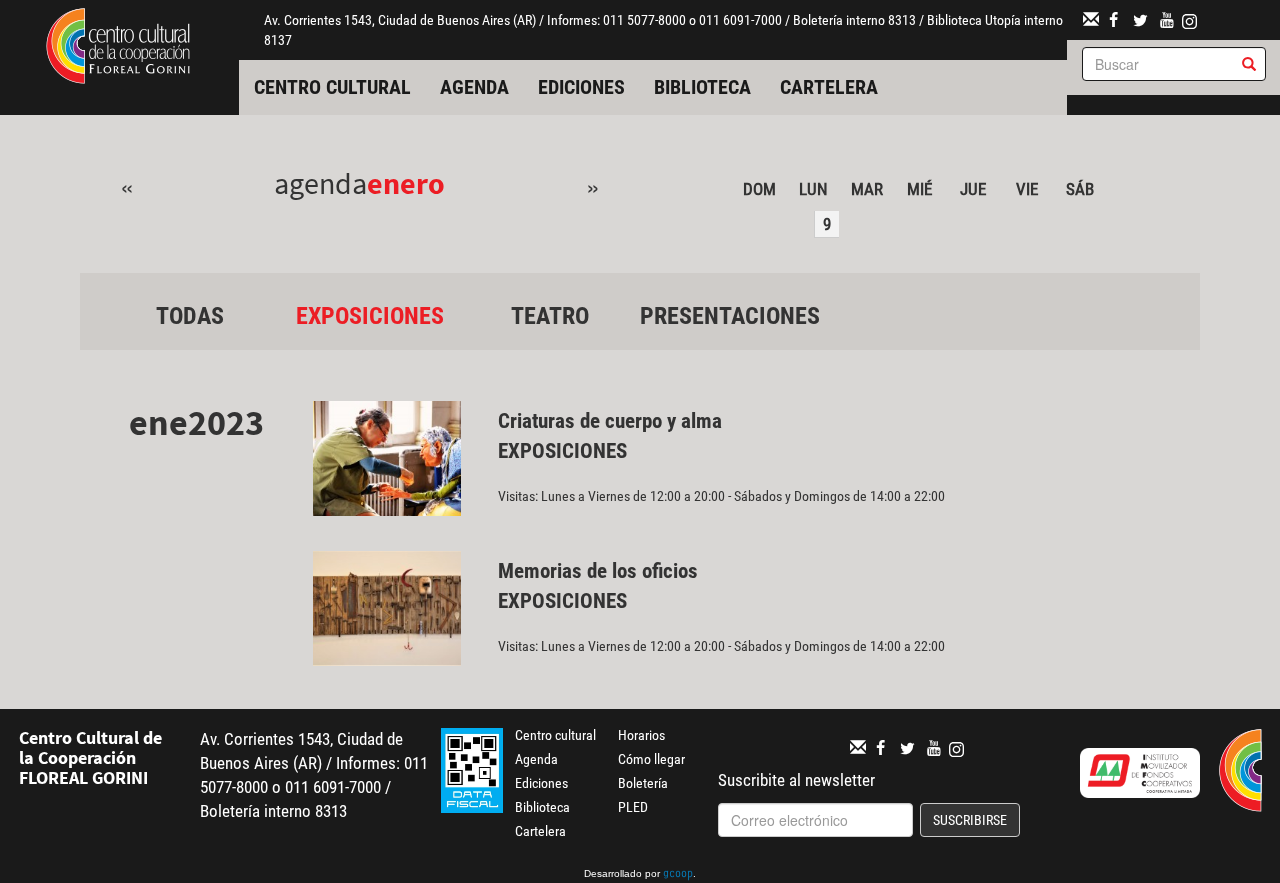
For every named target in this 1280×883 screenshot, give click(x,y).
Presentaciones (730, 316)
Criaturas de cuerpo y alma (610, 421)
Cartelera (829, 87)
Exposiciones (370, 316)
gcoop (678, 875)
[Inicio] (118, 44)
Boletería (643, 783)
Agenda (474, 87)
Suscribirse (970, 820)
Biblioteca (702, 87)
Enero (406, 183)
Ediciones (581, 87)
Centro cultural (332, 87)
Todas (190, 316)
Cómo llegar (651, 759)
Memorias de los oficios (598, 571)
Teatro (550, 316)
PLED (633, 807)
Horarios (641, 735)
